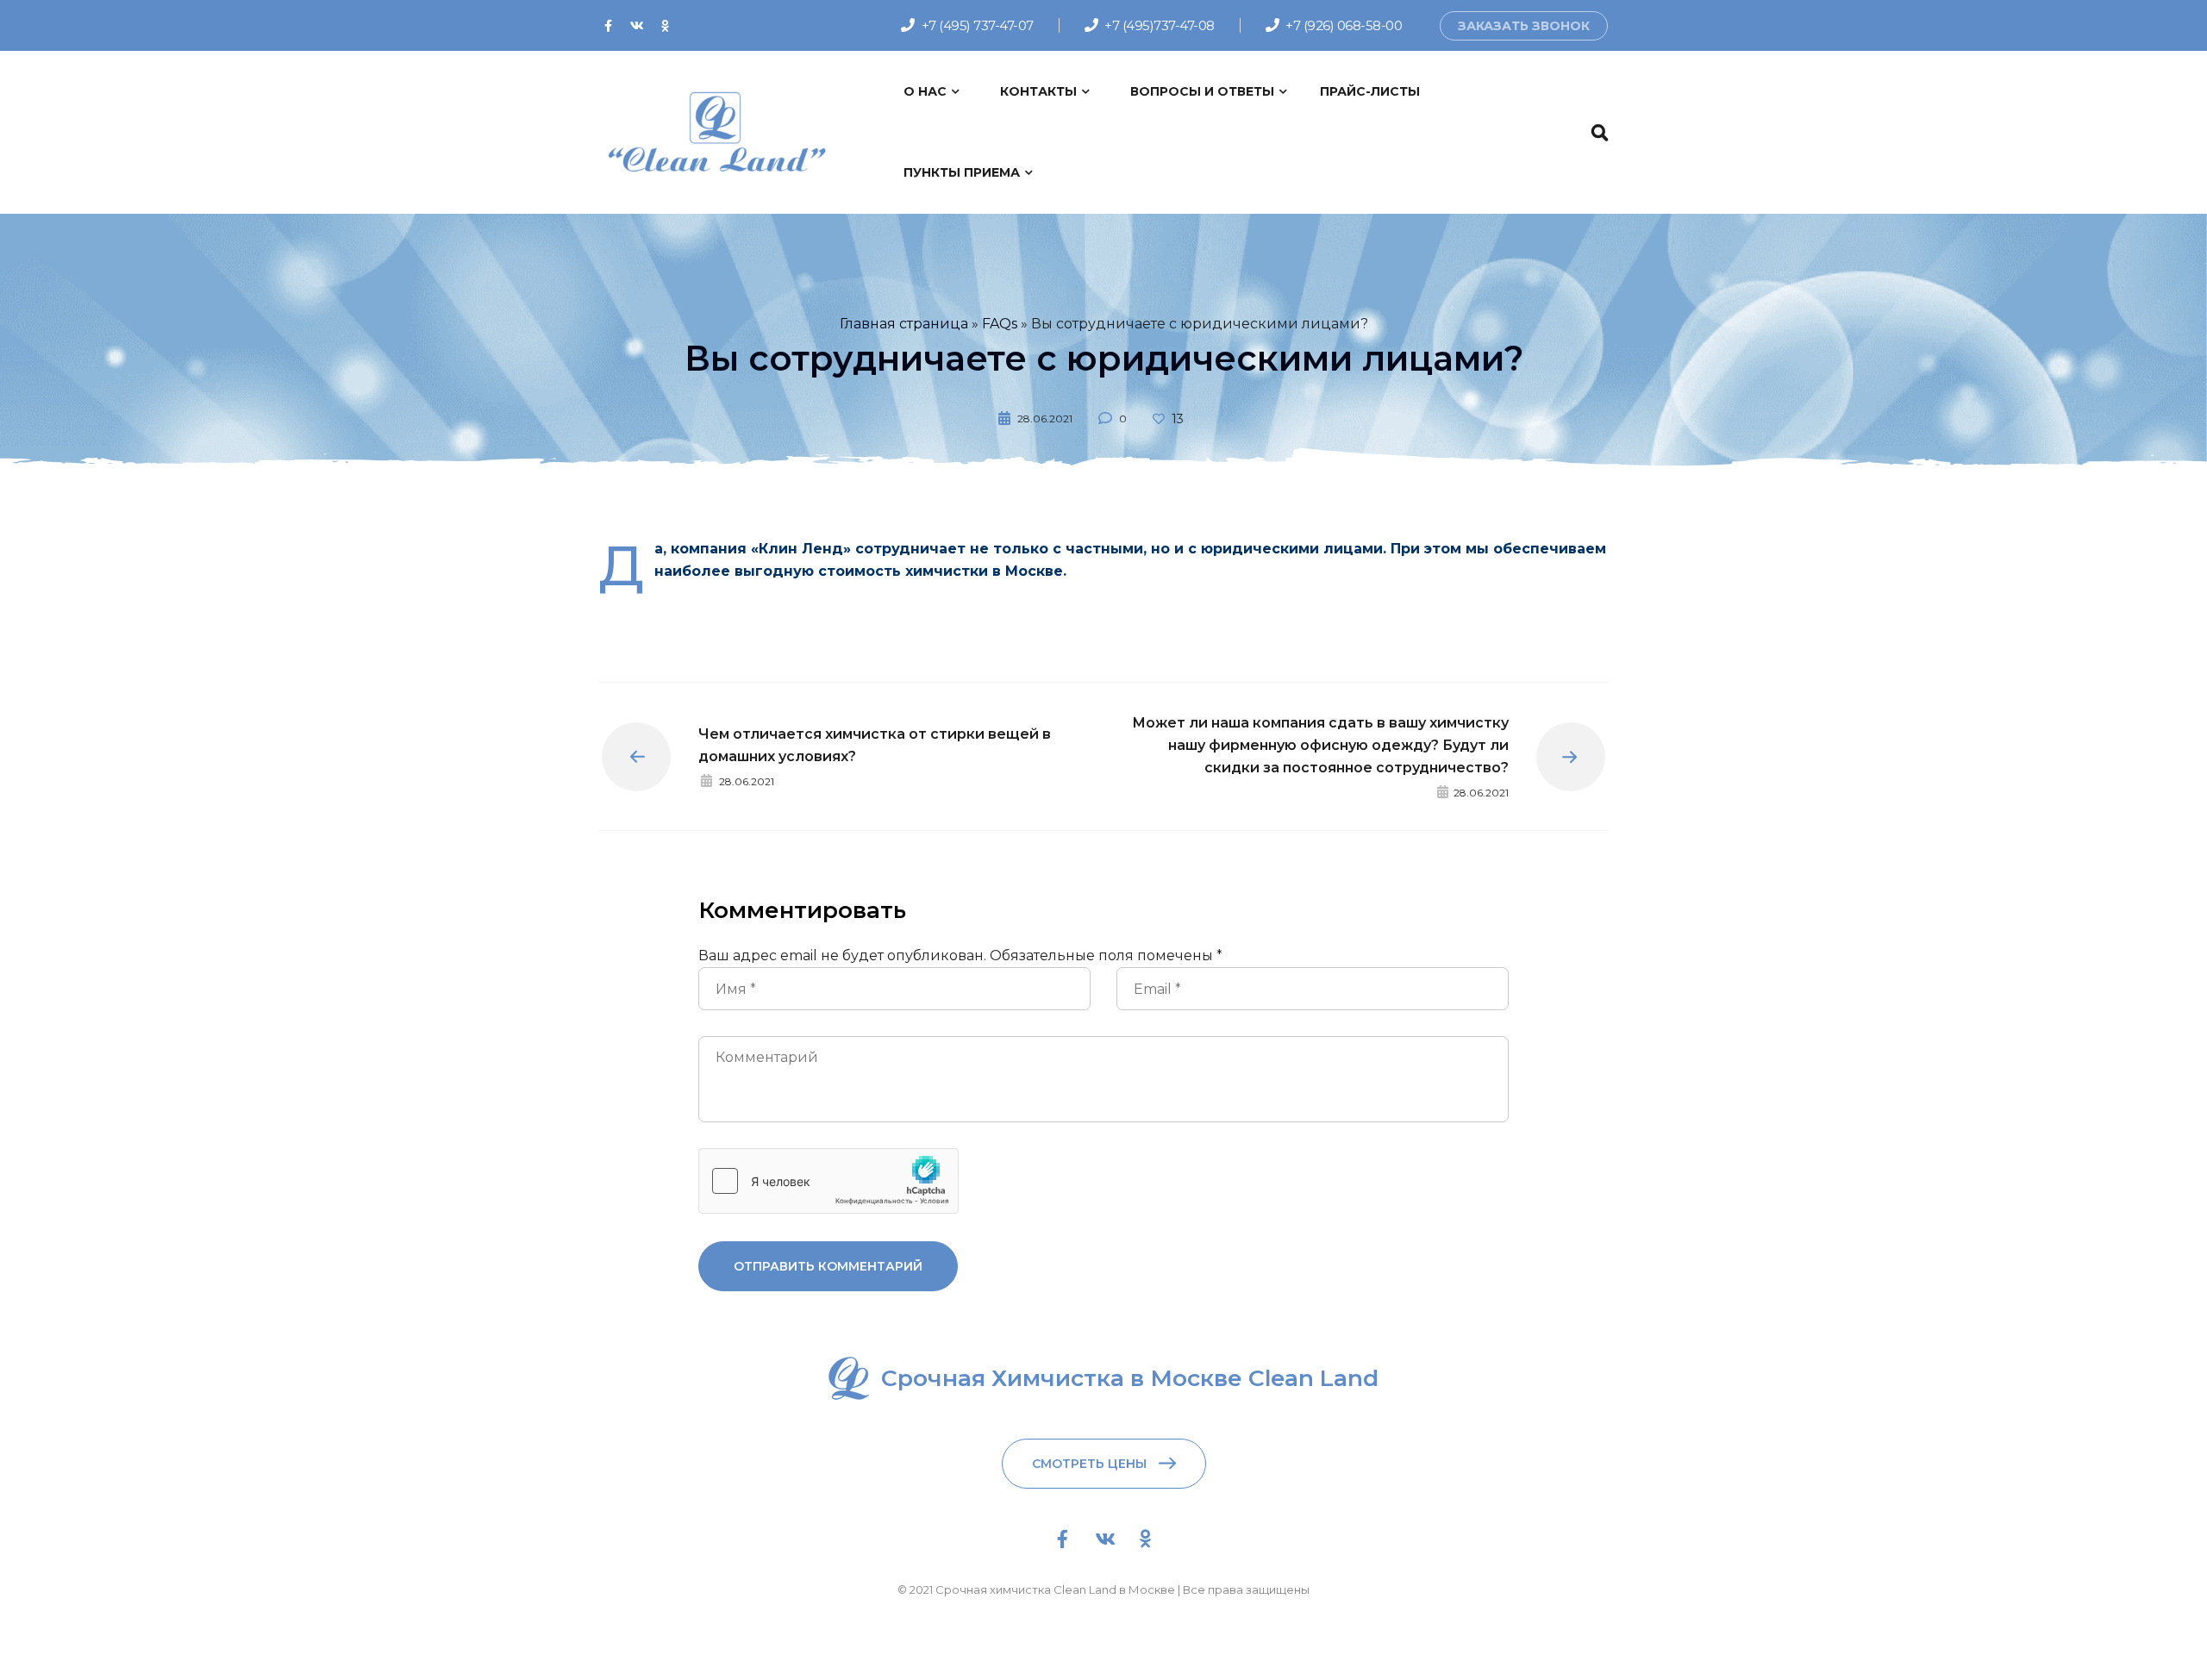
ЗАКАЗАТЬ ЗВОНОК (1524, 26)
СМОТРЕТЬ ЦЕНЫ (1089, 1464)
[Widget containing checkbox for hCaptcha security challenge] (828, 1181)
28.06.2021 (1045, 418)
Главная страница (904, 324)
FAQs (1000, 324)
